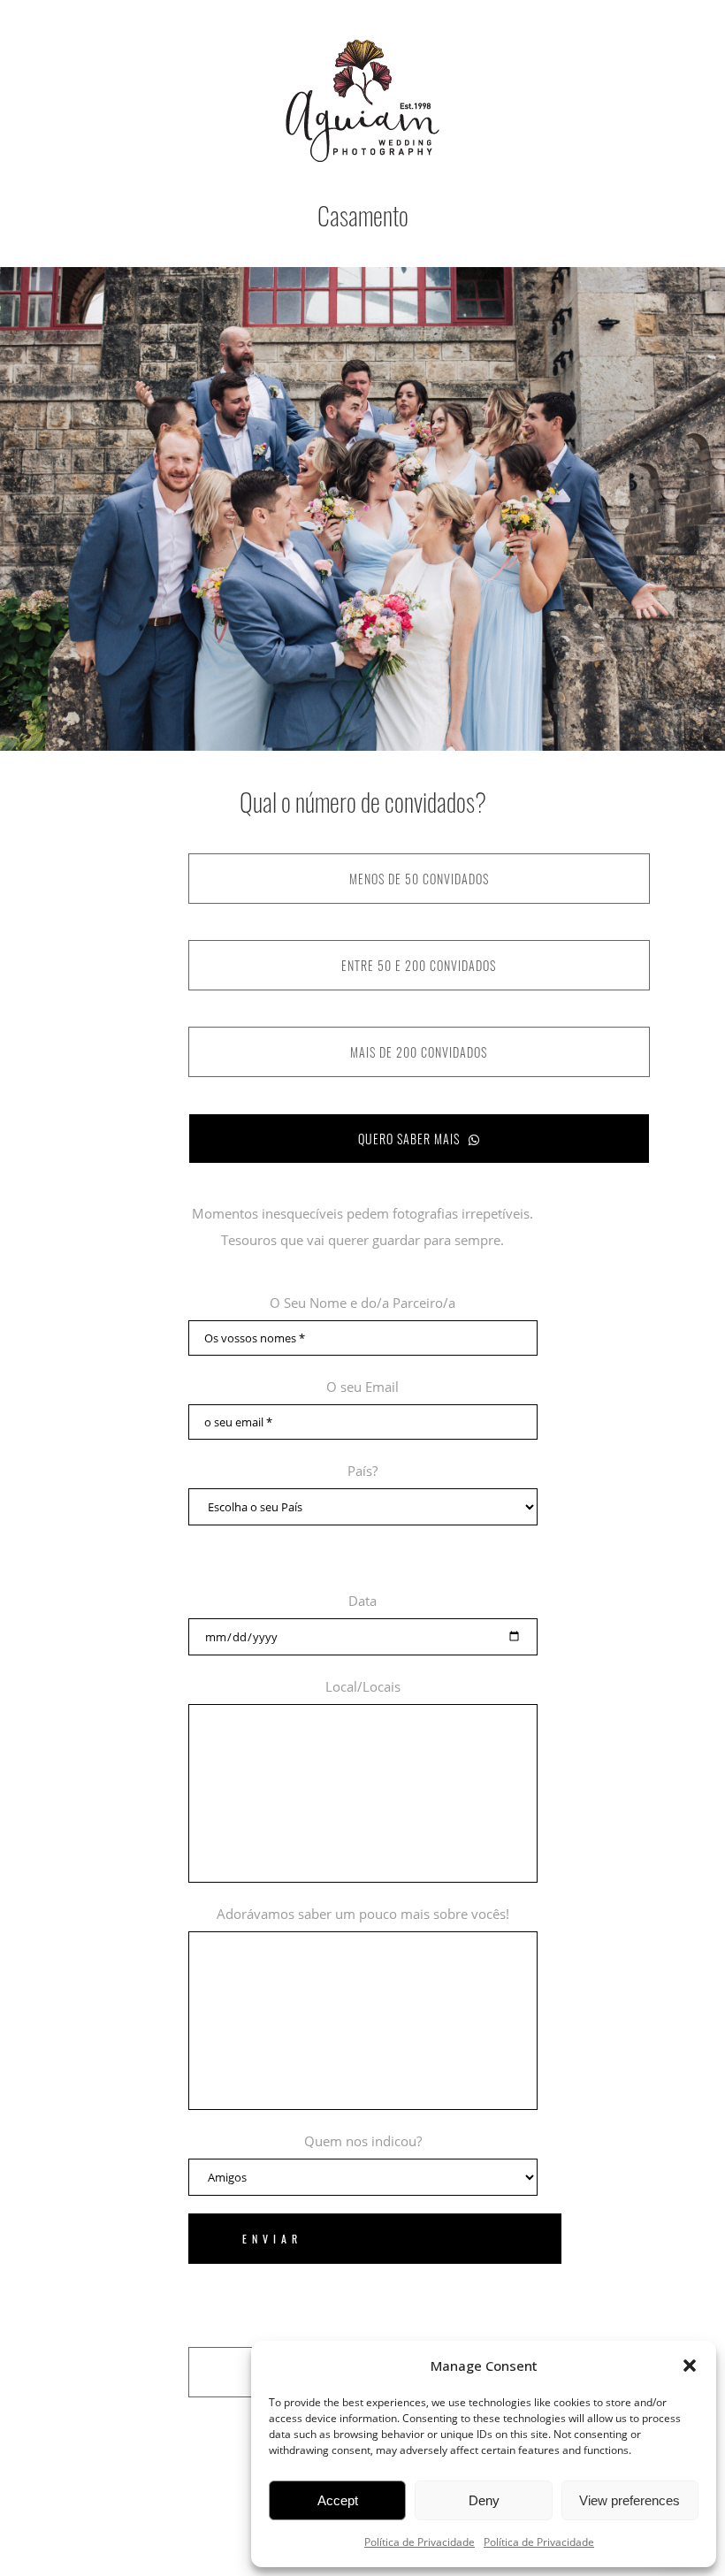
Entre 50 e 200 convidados (419, 965)
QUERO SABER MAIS (409, 1139)
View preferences (630, 2500)
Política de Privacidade (420, 2542)
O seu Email (362, 1387)
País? (362, 1471)
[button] (690, 2366)
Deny (484, 2500)
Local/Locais (363, 1686)
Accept (338, 2500)
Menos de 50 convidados (419, 879)
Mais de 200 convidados (419, 1052)
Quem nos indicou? (363, 2141)
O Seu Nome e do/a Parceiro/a (362, 1303)
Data (362, 1601)
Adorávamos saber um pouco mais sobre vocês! (363, 1914)
